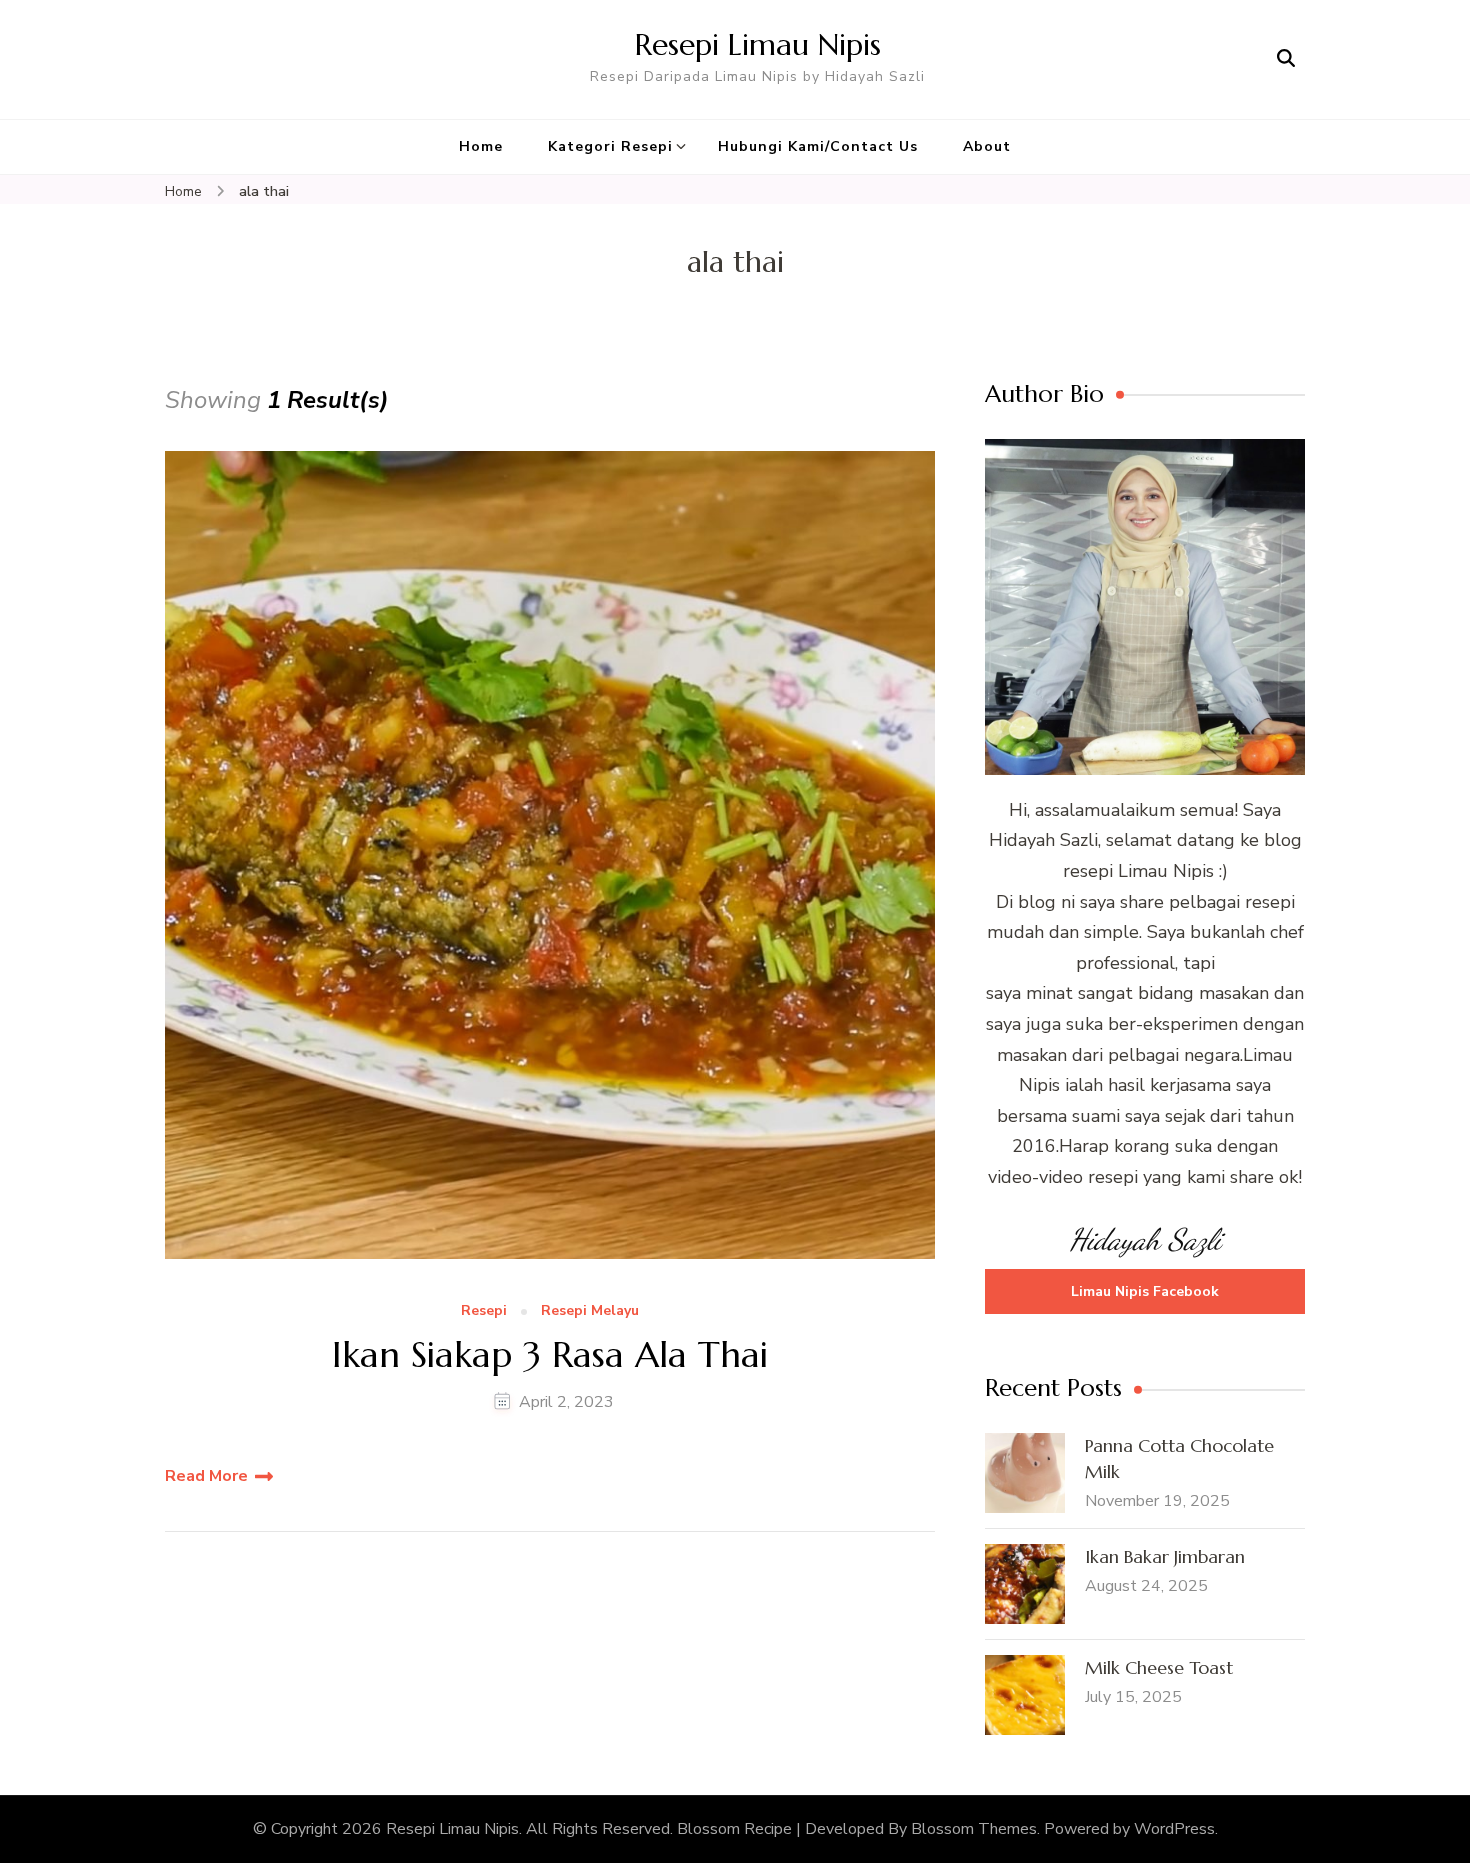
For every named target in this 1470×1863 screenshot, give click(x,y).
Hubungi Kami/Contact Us (818, 146)
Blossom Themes (974, 1829)
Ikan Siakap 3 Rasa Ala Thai (550, 1354)
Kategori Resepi (610, 146)
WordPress (1174, 1829)
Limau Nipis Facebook (1145, 1291)
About (987, 146)
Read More (206, 1476)
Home (481, 146)
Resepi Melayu (590, 1311)
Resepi (484, 1311)
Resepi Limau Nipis (758, 44)
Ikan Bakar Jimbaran (1165, 1556)
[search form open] (1286, 59)
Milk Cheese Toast (1159, 1667)
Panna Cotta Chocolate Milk (1179, 1458)
